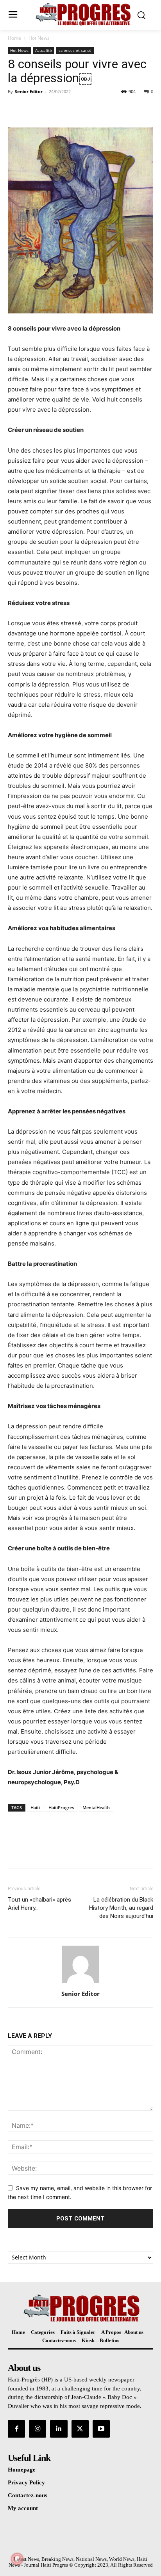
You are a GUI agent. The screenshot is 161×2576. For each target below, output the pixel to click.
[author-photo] (80, 1983)
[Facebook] (16, 109)
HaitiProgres (61, 1807)
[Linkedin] (59, 2429)
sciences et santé (75, 50)
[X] (34, 109)
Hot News (39, 38)
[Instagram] (38, 2429)
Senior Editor (29, 91)
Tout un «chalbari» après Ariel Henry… (39, 1904)
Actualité (44, 50)
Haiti (35, 1807)
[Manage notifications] (17, 2559)
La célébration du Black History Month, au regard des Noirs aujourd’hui (121, 1908)
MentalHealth (96, 1807)
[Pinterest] (52, 109)
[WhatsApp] (70, 109)
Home (14, 38)
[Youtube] (101, 2429)
